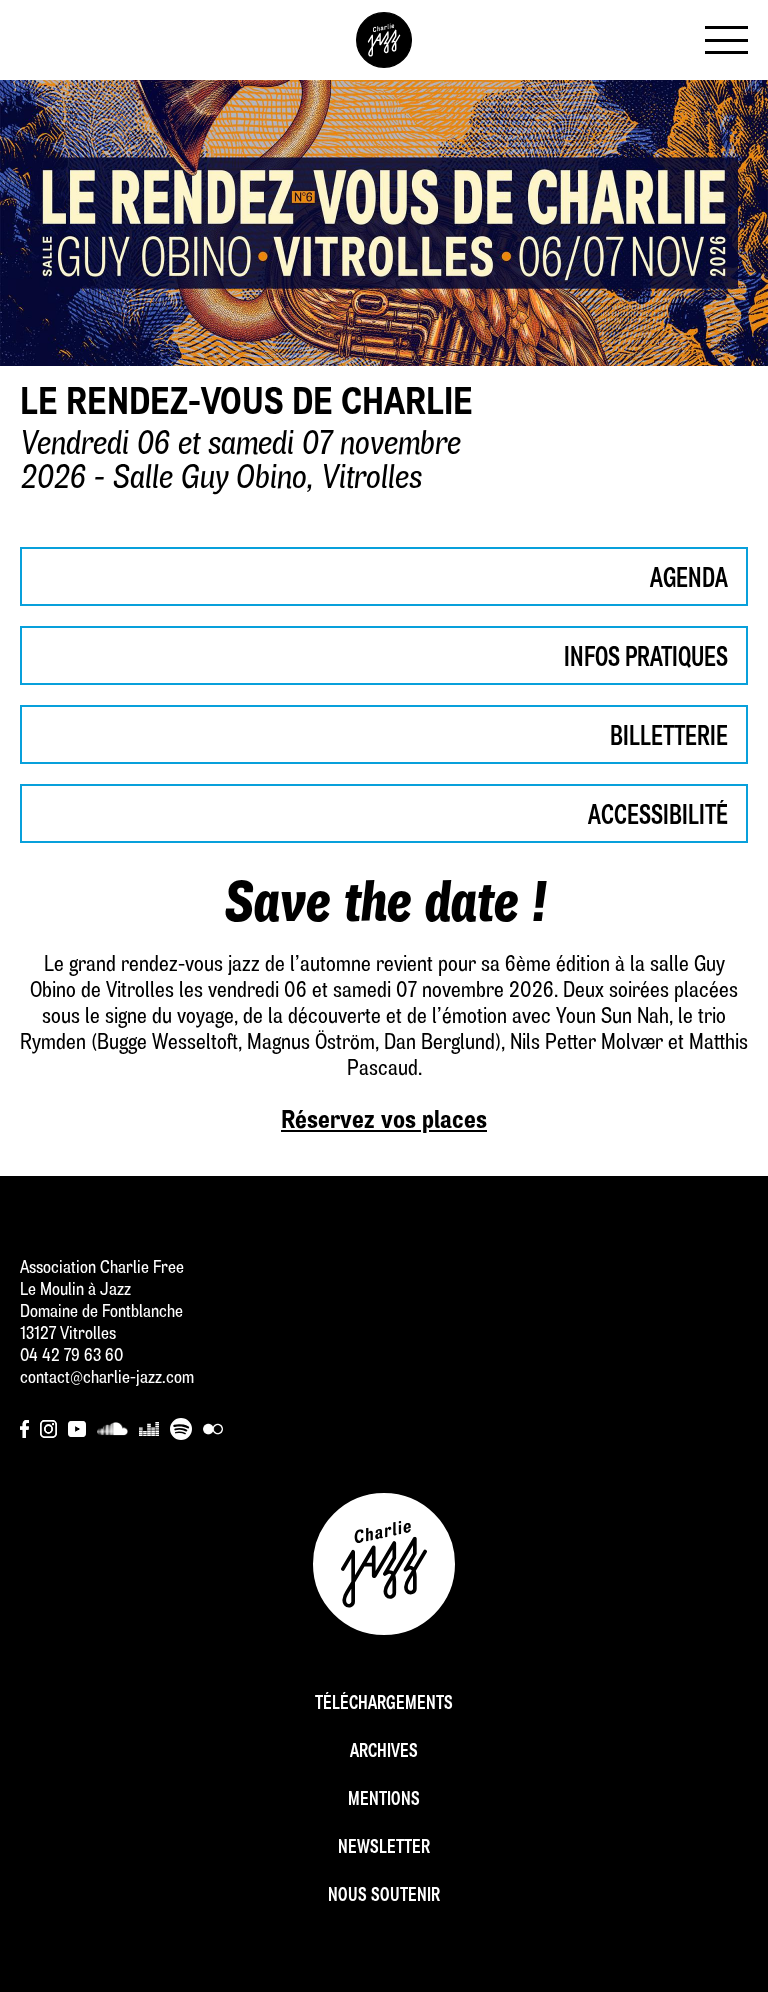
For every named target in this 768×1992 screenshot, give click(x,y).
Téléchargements (384, 1704)
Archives (384, 1752)
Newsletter (384, 1848)
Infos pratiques (646, 659)
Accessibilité (658, 817)
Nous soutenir (384, 1896)
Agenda (689, 580)
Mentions (384, 1800)
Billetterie (669, 738)
